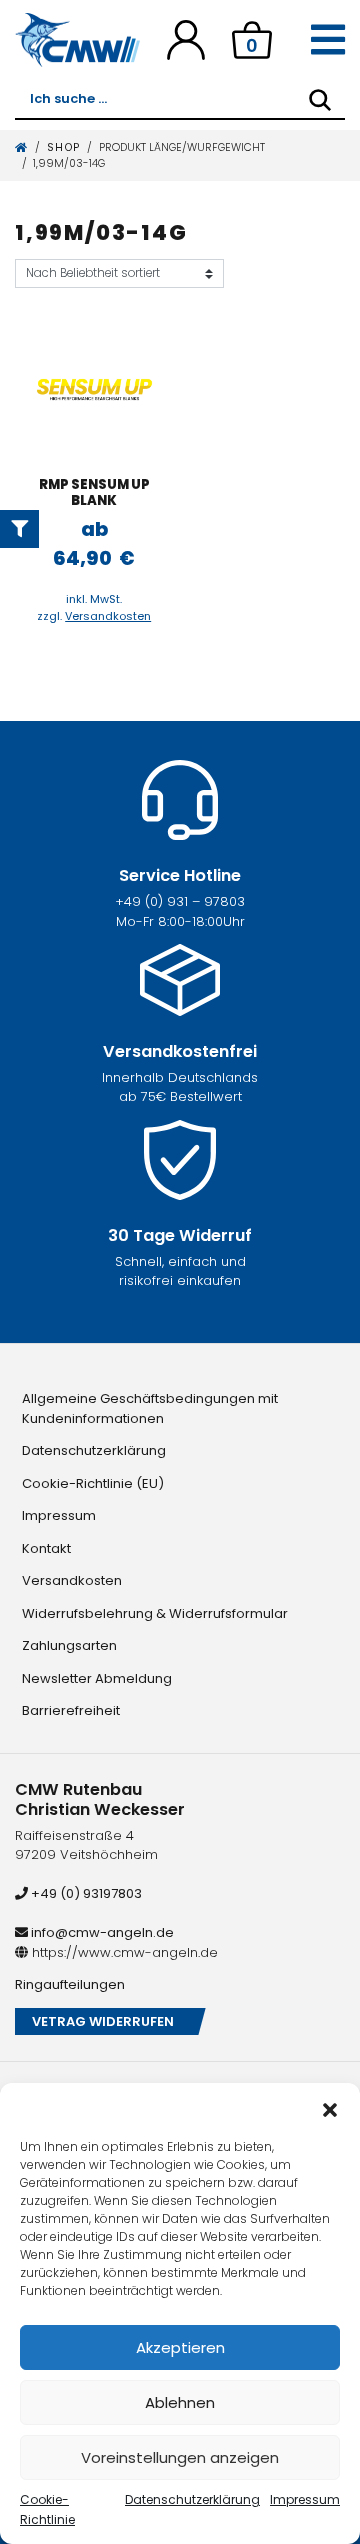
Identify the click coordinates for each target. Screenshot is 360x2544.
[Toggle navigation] (328, 40)
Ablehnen (180, 2402)
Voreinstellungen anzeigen (180, 2457)
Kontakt (46, 1548)
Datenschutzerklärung (192, 2499)
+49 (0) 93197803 (85, 1893)
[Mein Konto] (186, 39)
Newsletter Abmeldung (97, 1678)
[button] (330, 2108)
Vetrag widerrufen (103, 2021)
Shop (64, 147)
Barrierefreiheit (71, 1710)
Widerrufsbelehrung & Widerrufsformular (155, 1613)
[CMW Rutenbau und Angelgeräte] (77, 40)
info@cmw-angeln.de (101, 1932)
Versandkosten (108, 616)
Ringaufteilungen (70, 1984)
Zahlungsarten (69, 1645)
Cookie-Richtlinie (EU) (93, 1483)
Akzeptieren (180, 2347)
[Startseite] (22, 147)
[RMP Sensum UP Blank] (94, 389)
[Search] (320, 100)
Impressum (305, 2499)
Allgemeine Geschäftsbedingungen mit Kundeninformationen (150, 1408)
